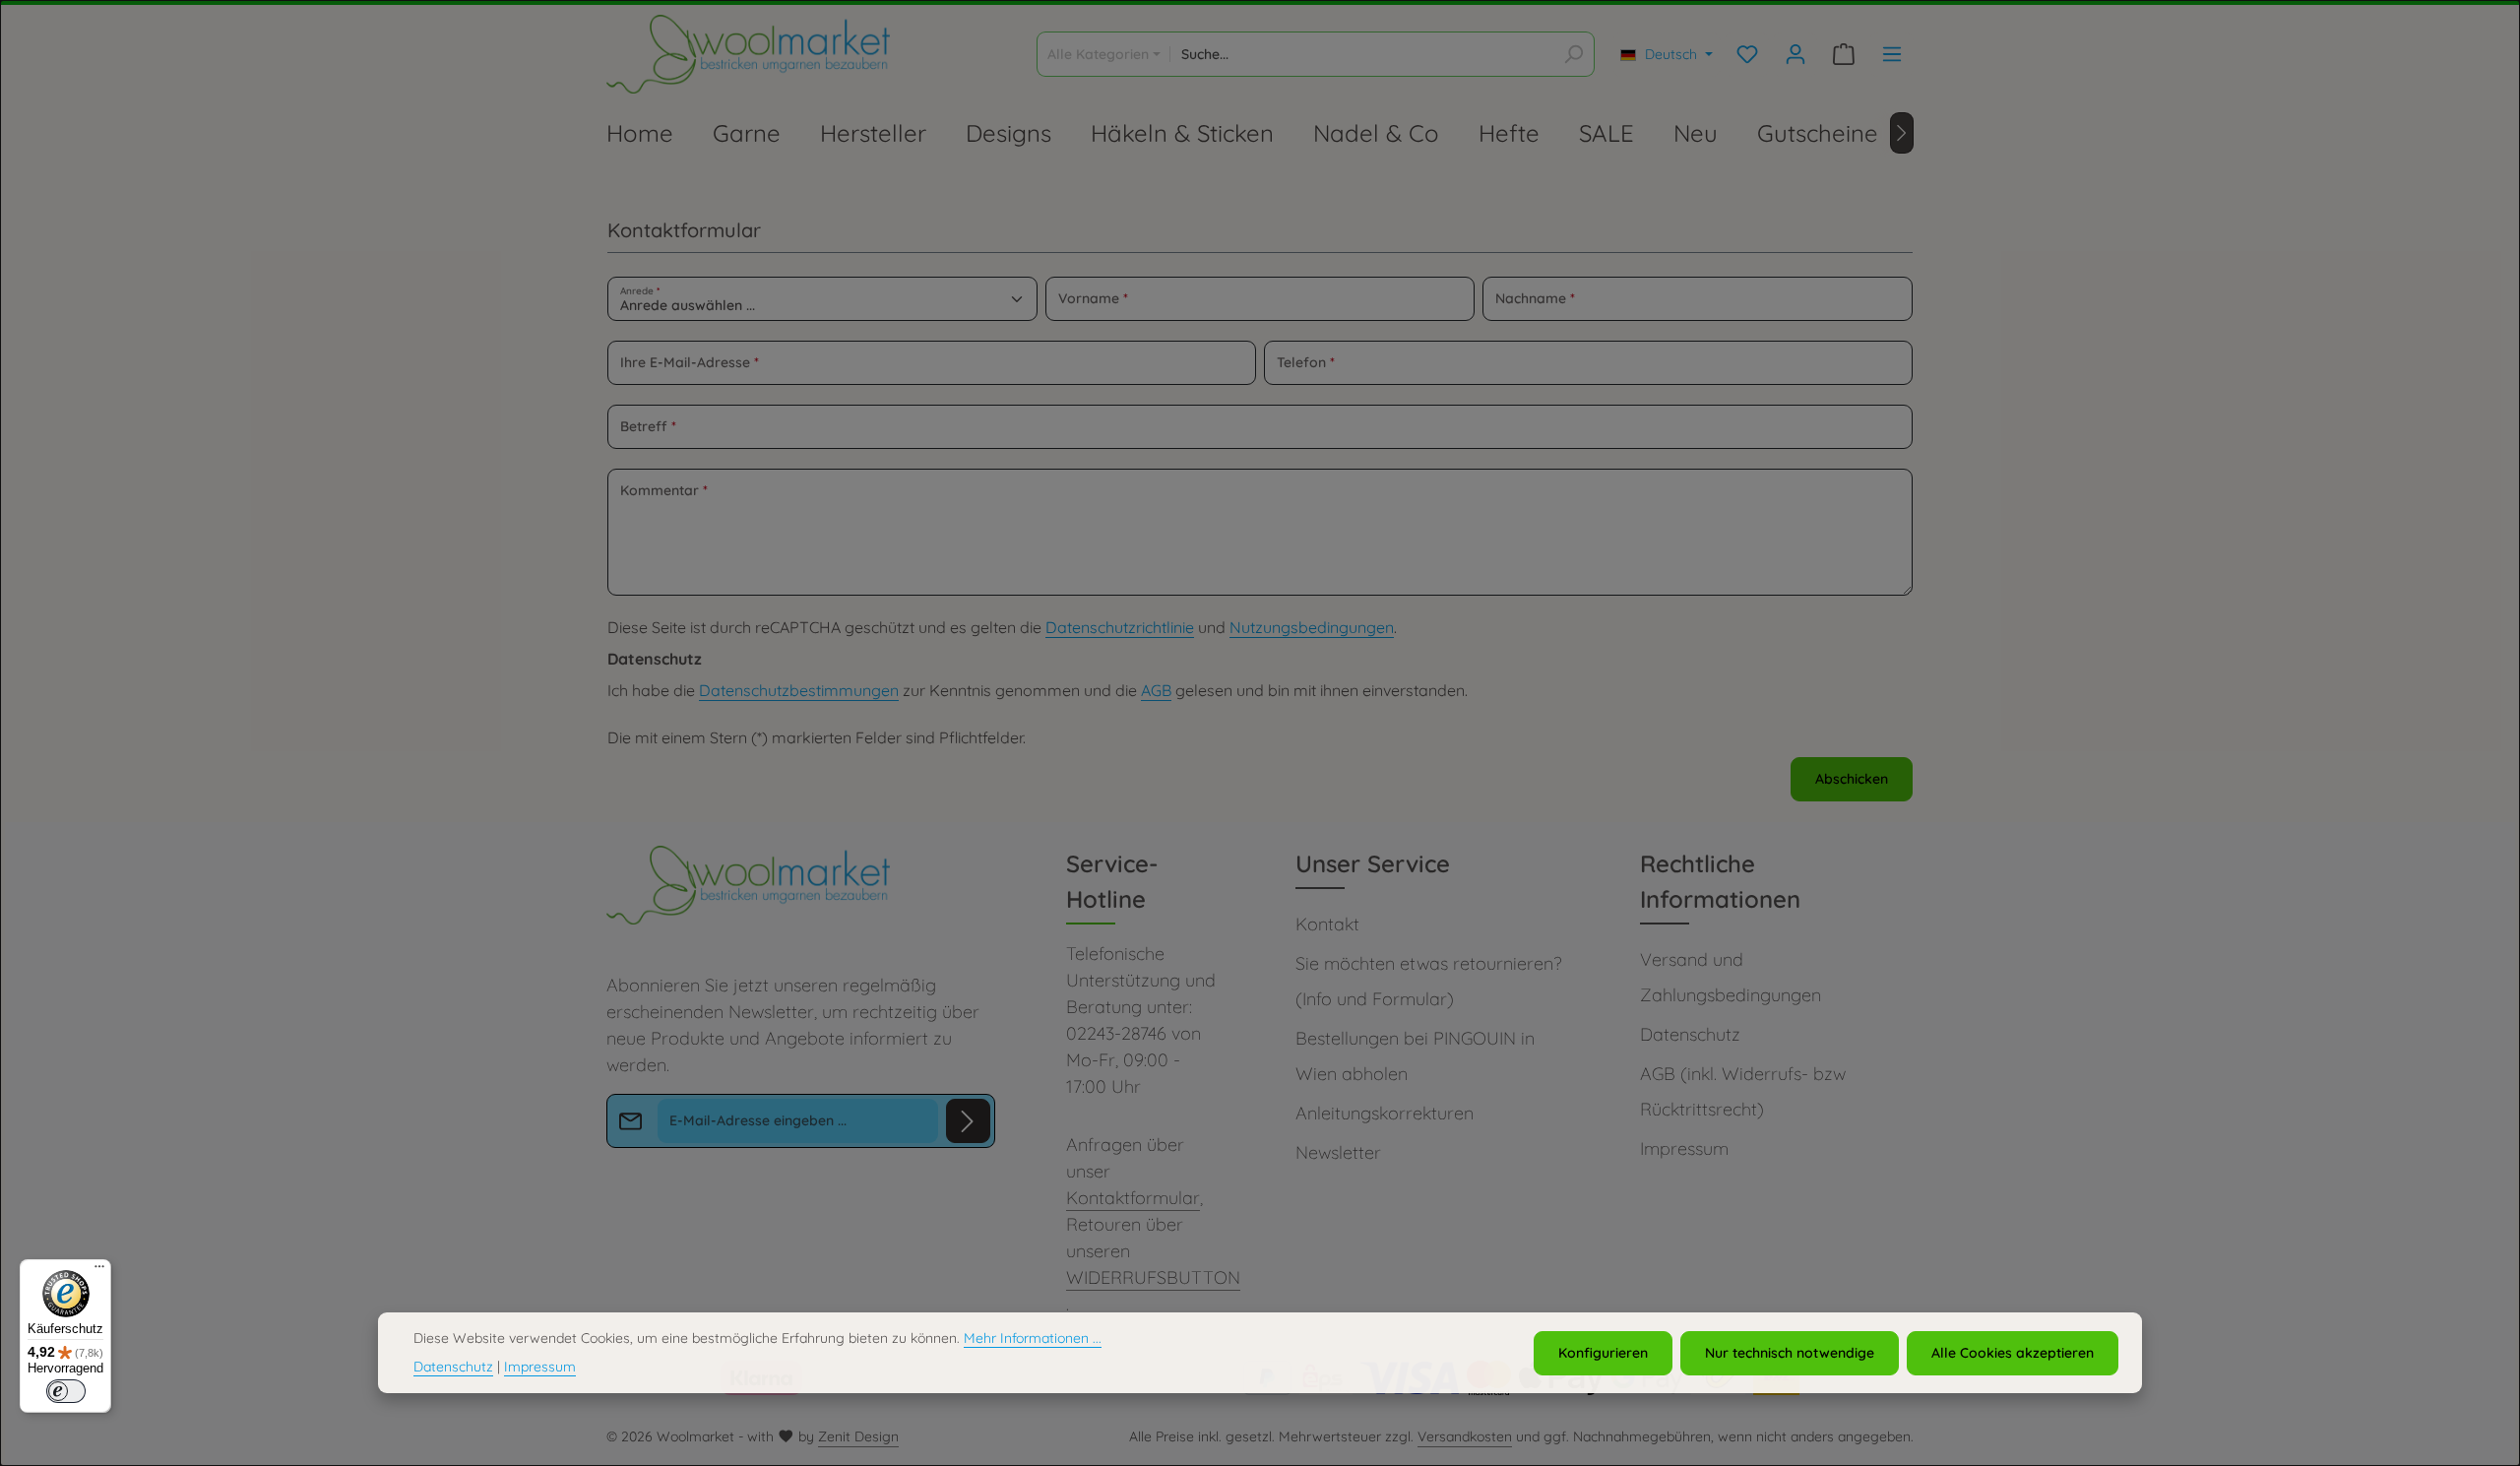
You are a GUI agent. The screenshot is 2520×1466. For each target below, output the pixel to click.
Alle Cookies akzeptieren (2013, 1352)
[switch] (66, 1391)
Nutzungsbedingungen (1312, 627)
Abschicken (1852, 779)
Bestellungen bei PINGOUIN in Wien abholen (1415, 1056)
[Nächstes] (1902, 133)
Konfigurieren (1603, 1352)
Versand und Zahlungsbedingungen (1731, 977)
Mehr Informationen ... (1033, 1338)
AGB (1156, 690)
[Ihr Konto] (1795, 55)
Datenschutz (1690, 1034)
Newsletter (1338, 1152)
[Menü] (99, 1271)
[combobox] (1362, 54)
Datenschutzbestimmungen (799, 690)
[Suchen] (1574, 54)
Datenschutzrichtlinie (1120, 627)
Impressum (1684, 1148)
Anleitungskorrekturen (1385, 1113)
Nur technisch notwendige (1790, 1352)
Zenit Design (858, 1436)
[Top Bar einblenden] (1891, 55)
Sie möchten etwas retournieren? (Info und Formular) (1428, 981)
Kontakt (1327, 924)
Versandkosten (1465, 1436)
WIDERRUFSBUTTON (1153, 1277)
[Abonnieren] (968, 1121)
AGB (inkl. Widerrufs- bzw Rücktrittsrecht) (1743, 1091)
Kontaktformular (1133, 1198)
